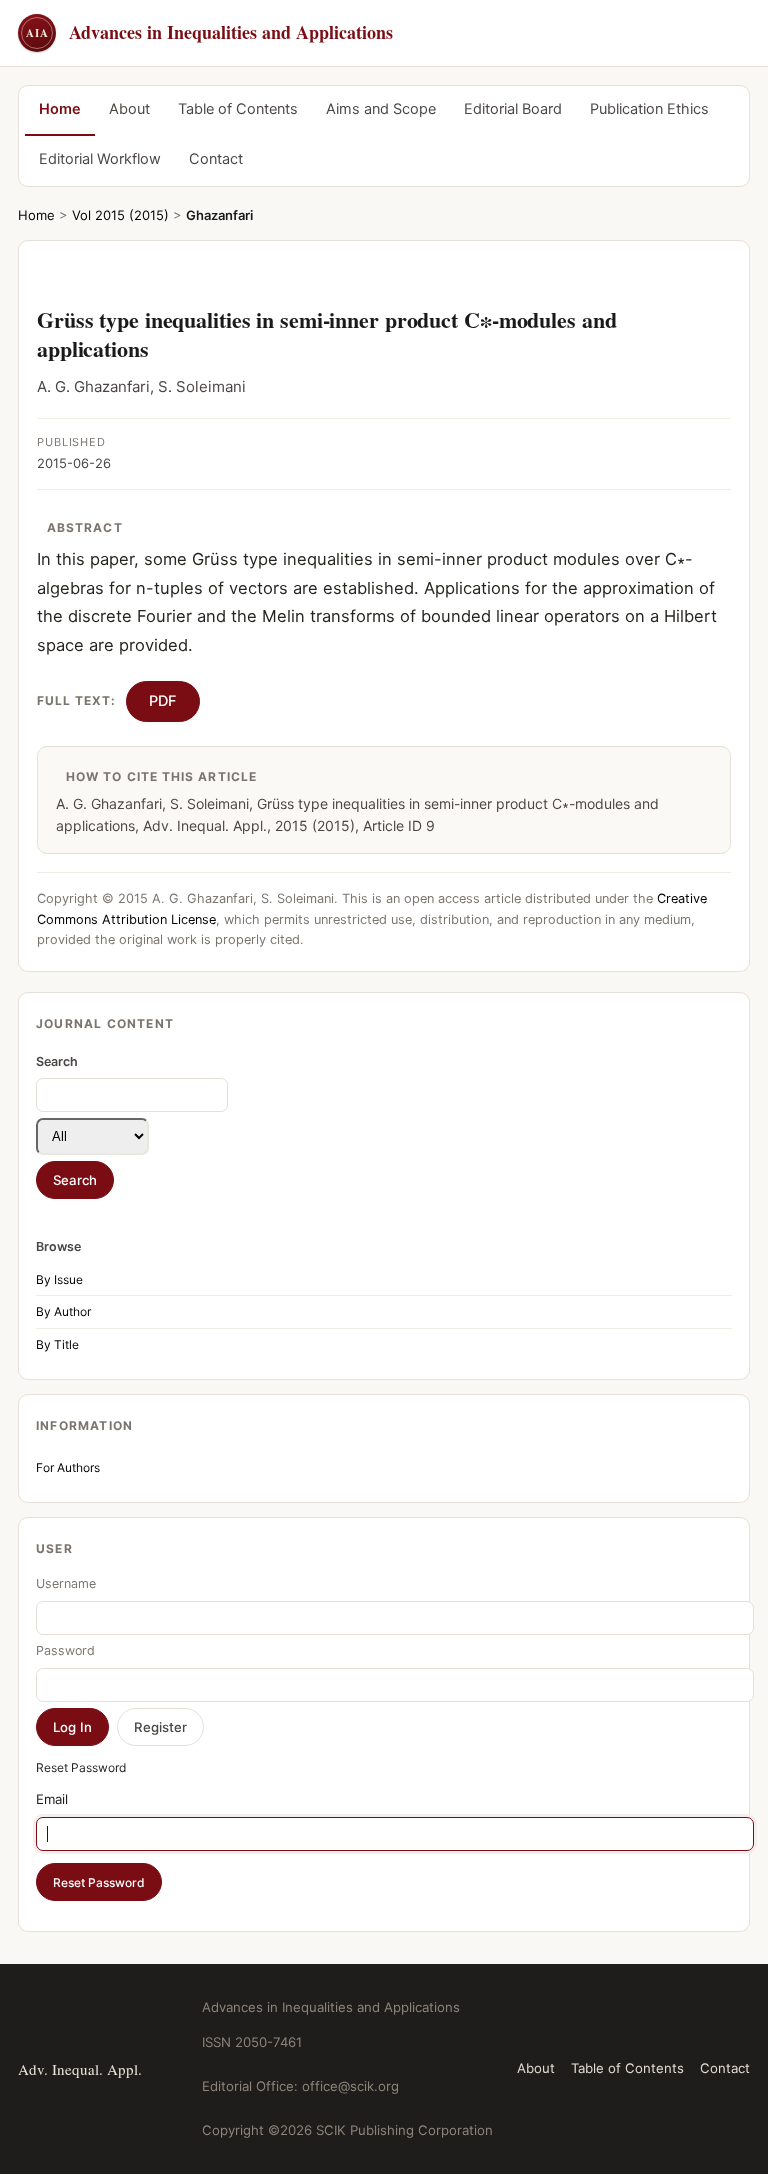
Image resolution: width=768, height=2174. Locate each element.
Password (65, 1650)
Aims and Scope (381, 109)
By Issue (59, 1279)
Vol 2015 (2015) (120, 215)
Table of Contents (238, 109)
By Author (63, 1311)
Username (66, 1583)
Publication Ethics (649, 109)
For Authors (68, 1467)
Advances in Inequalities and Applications (209, 32)
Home (60, 109)
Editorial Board (513, 109)
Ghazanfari (219, 215)
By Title (57, 1344)
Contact (216, 159)
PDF (163, 701)
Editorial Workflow (100, 159)
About (129, 109)
